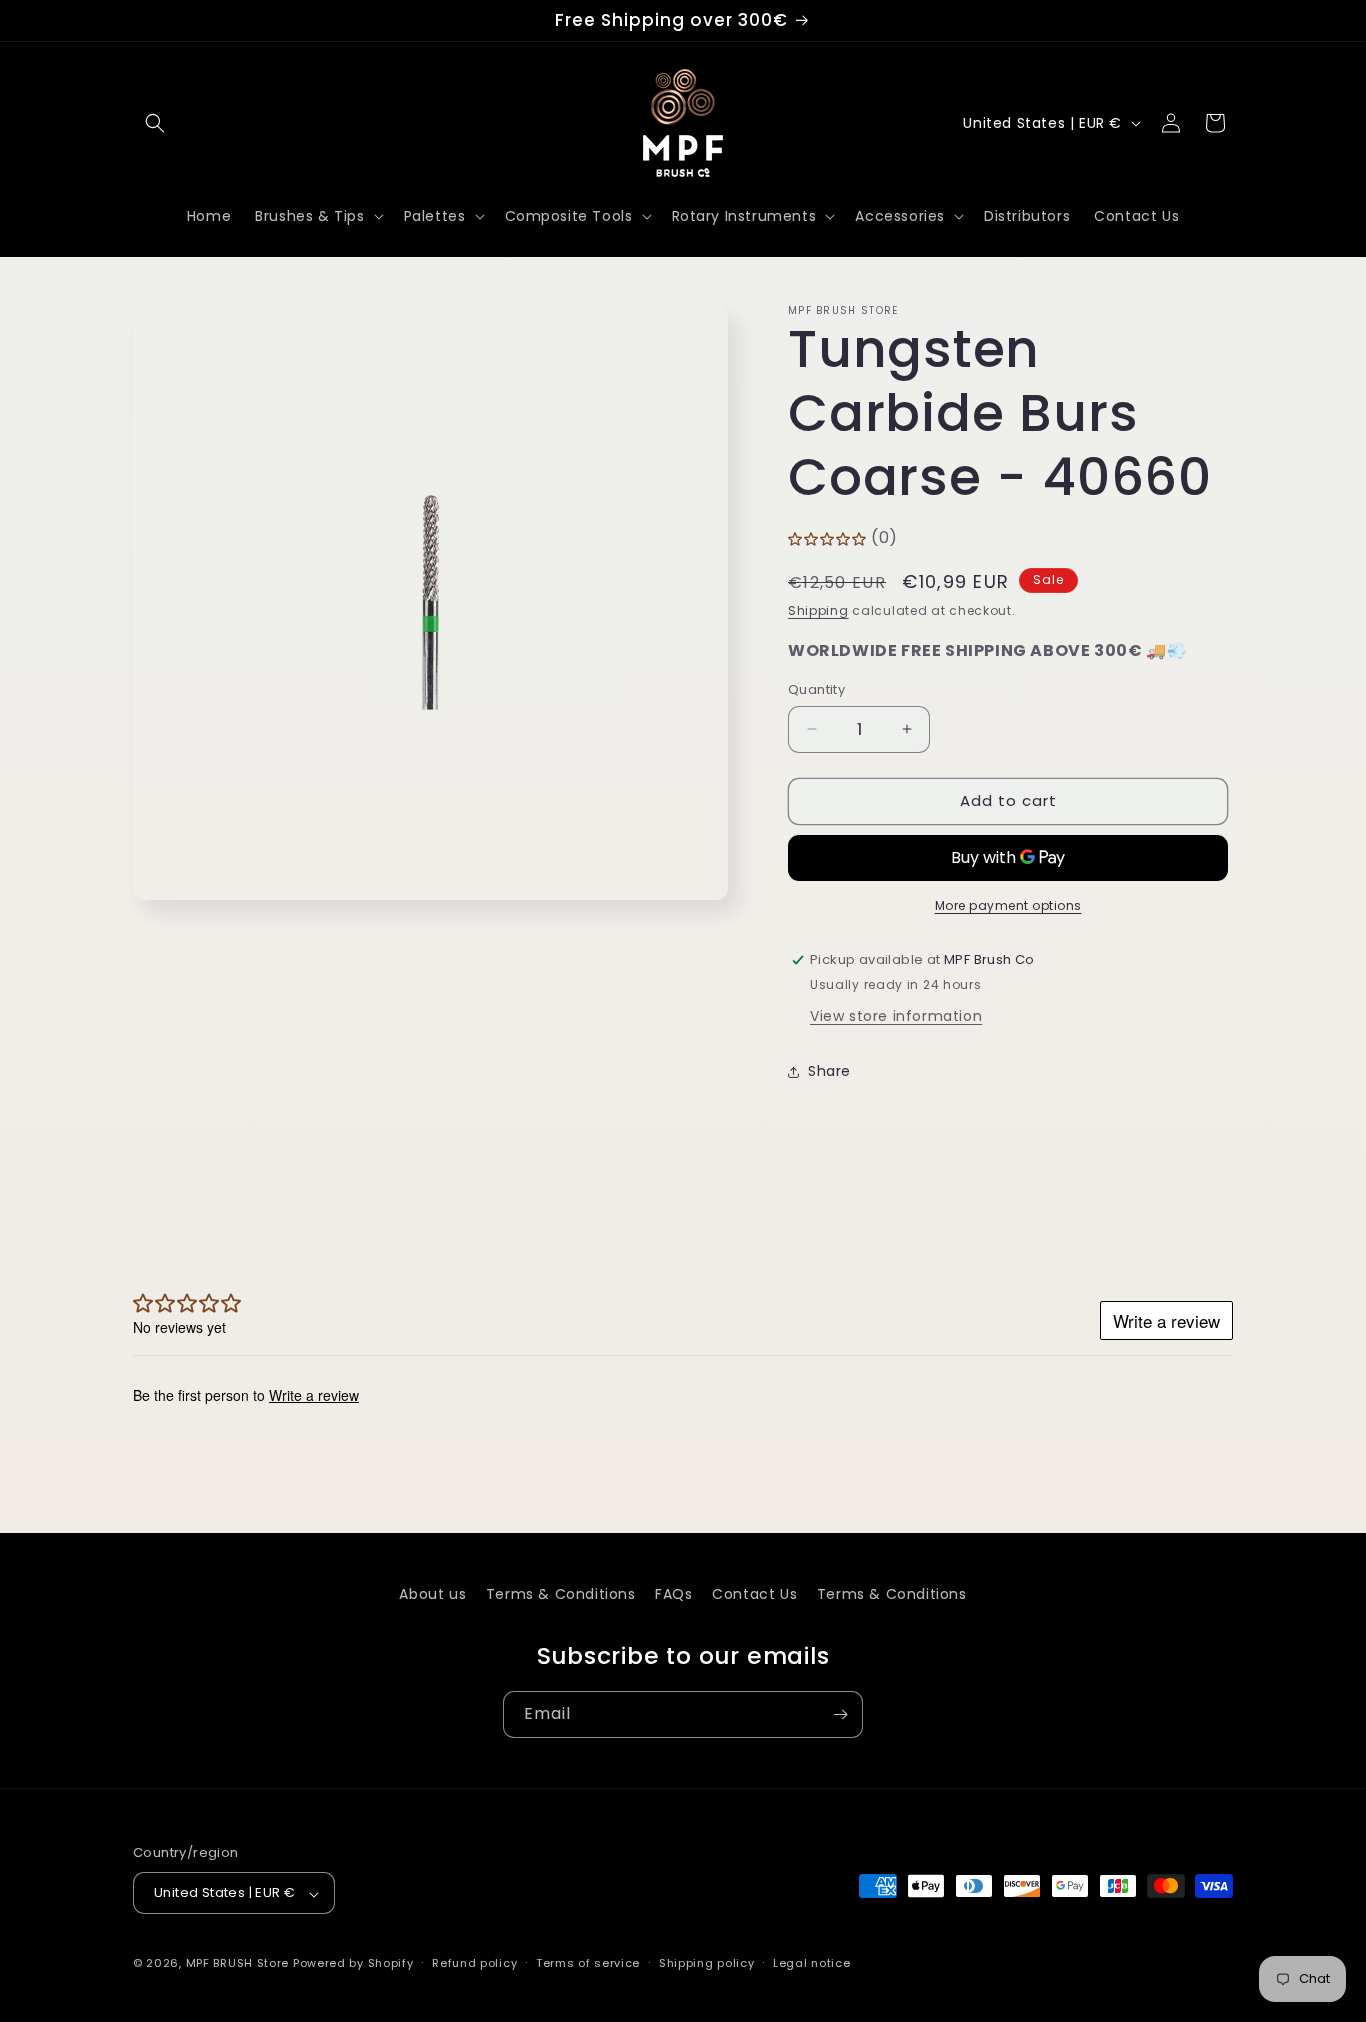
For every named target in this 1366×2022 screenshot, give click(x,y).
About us (432, 1594)
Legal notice (811, 1963)
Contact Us (754, 1594)
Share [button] (829, 1071)
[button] (155, 123)
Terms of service (588, 1963)
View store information (896, 1016)
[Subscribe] (840, 1714)
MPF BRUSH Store (238, 1964)
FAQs (673, 1594)
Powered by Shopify (353, 1964)
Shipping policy (707, 1963)
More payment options (1008, 905)
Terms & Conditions (561, 1594)
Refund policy (474, 1963)
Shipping (818, 610)
